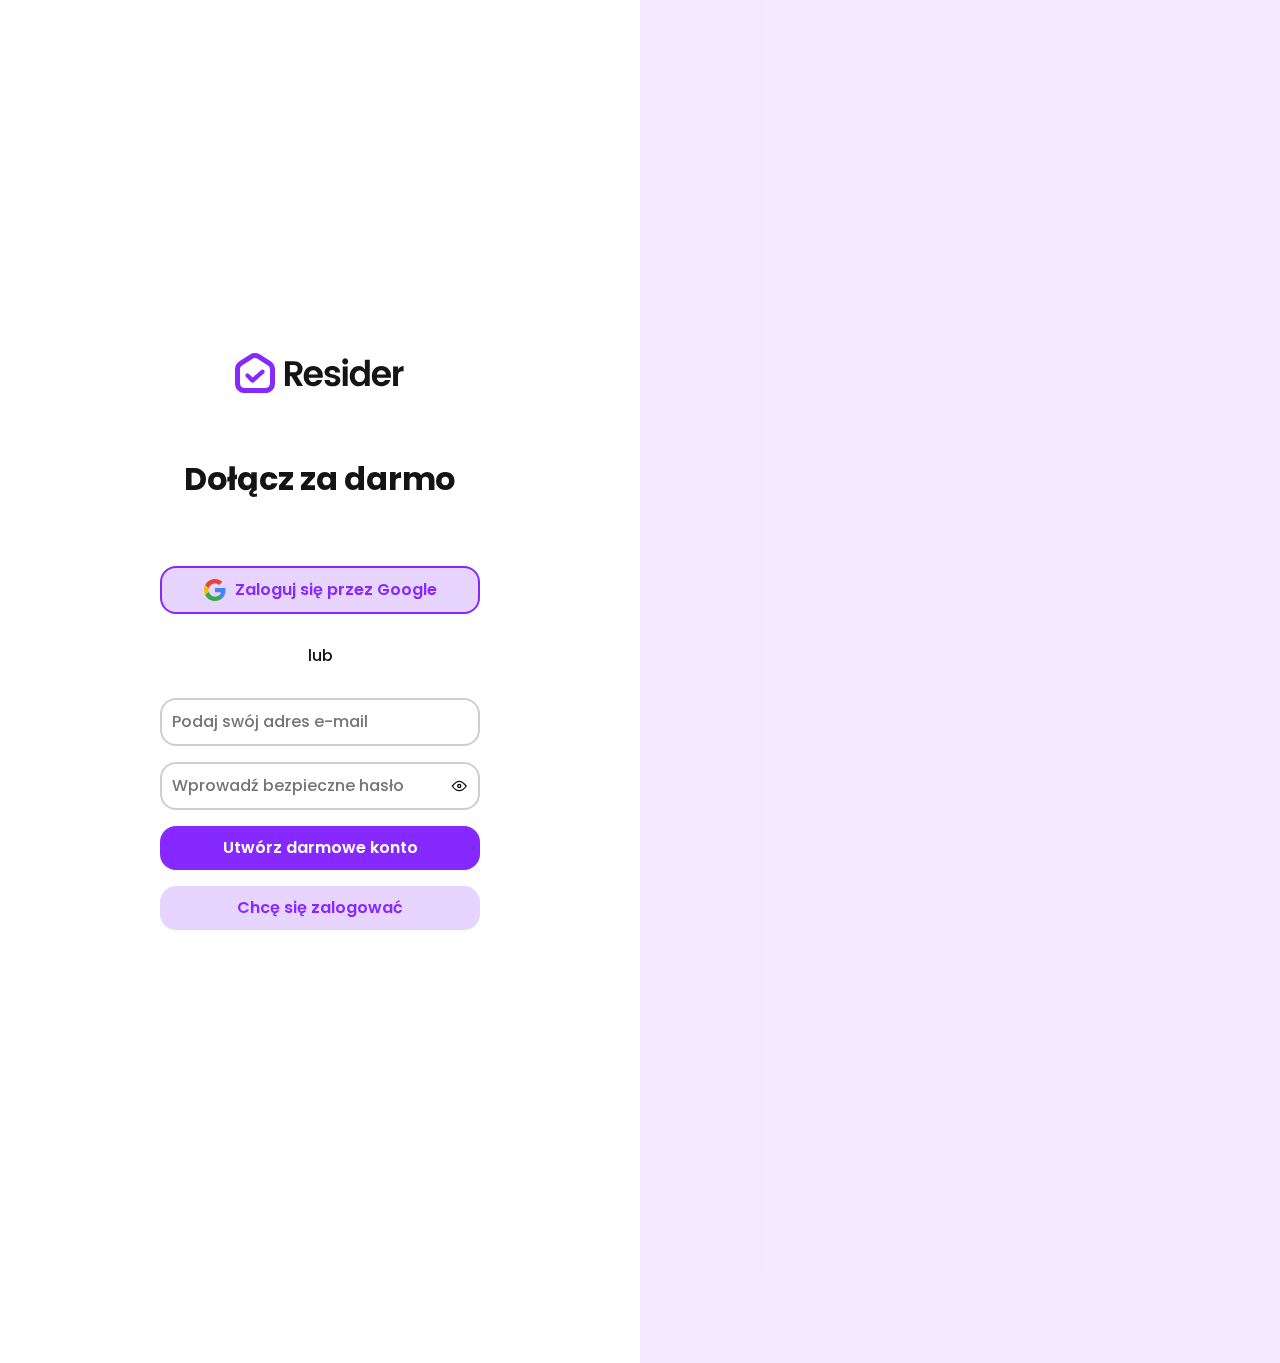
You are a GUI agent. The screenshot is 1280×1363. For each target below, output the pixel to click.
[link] (320, 373)
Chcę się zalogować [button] (320, 907)
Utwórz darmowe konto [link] (320, 847)
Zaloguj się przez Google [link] (336, 589)
